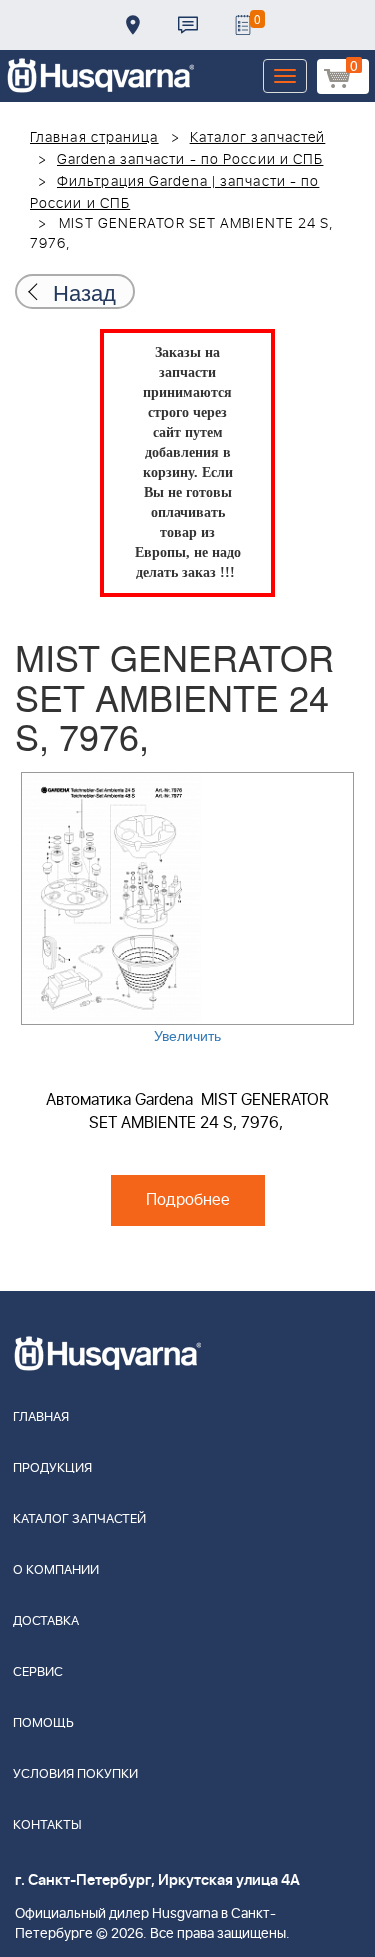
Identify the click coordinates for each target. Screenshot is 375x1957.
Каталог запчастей (258, 138)
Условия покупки (75, 1774)
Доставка (133, 25)
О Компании (56, 1570)
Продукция (52, 1468)
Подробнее (188, 1200)
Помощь (43, 1723)
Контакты (188, 25)
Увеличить (187, 1035)
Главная (41, 1417)
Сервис (38, 1672)
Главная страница (94, 138)
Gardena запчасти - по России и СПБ (190, 160)
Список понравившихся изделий (243, 25)
